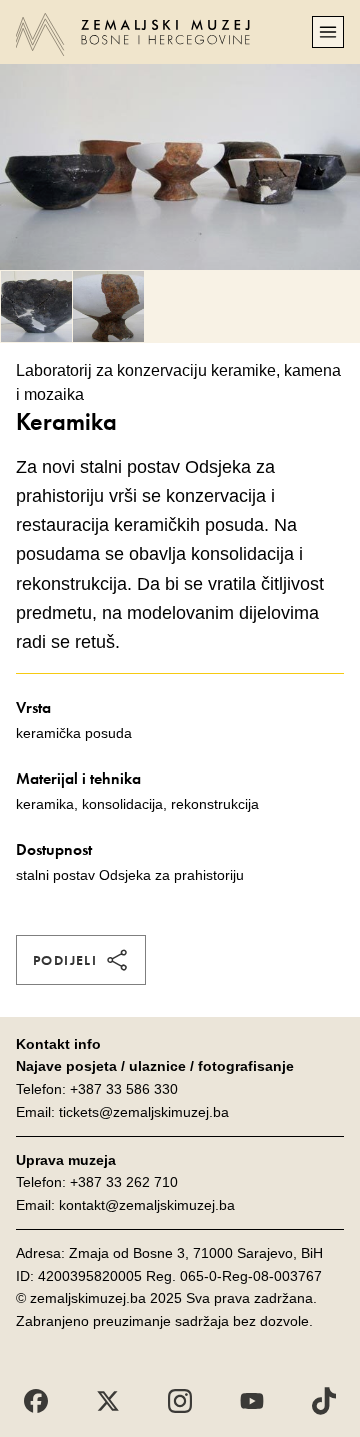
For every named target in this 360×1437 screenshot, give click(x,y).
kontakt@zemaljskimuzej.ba (147, 1205)
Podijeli (65, 960)
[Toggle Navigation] (328, 32)
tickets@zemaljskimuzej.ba (144, 1112)
